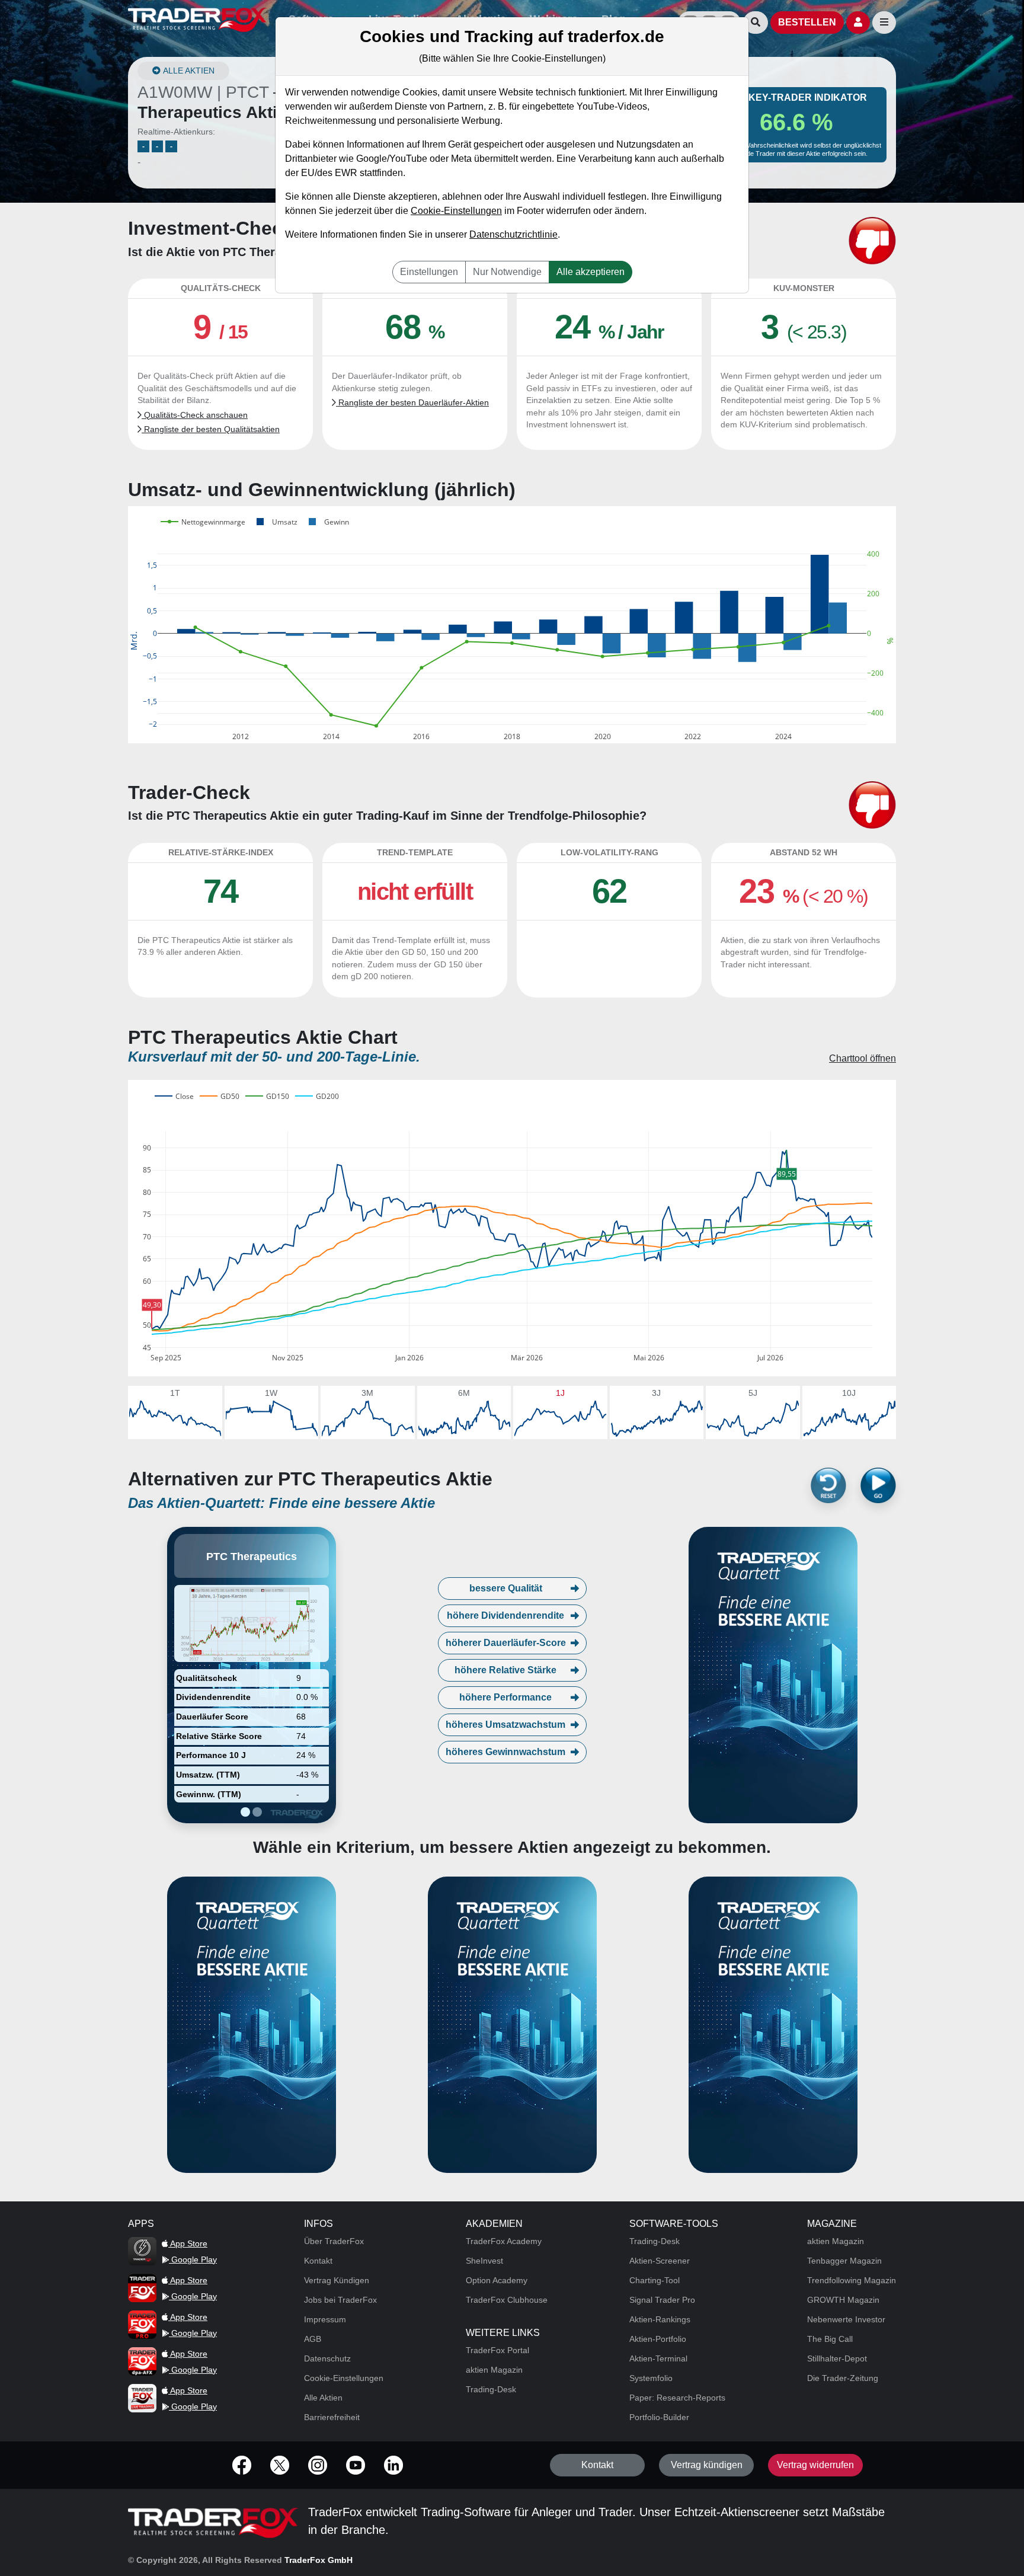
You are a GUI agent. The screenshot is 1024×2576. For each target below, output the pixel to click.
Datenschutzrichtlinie (513, 234)
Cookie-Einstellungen (456, 211)
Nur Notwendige (507, 272)
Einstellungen (429, 272)
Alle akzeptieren (591, 272)
